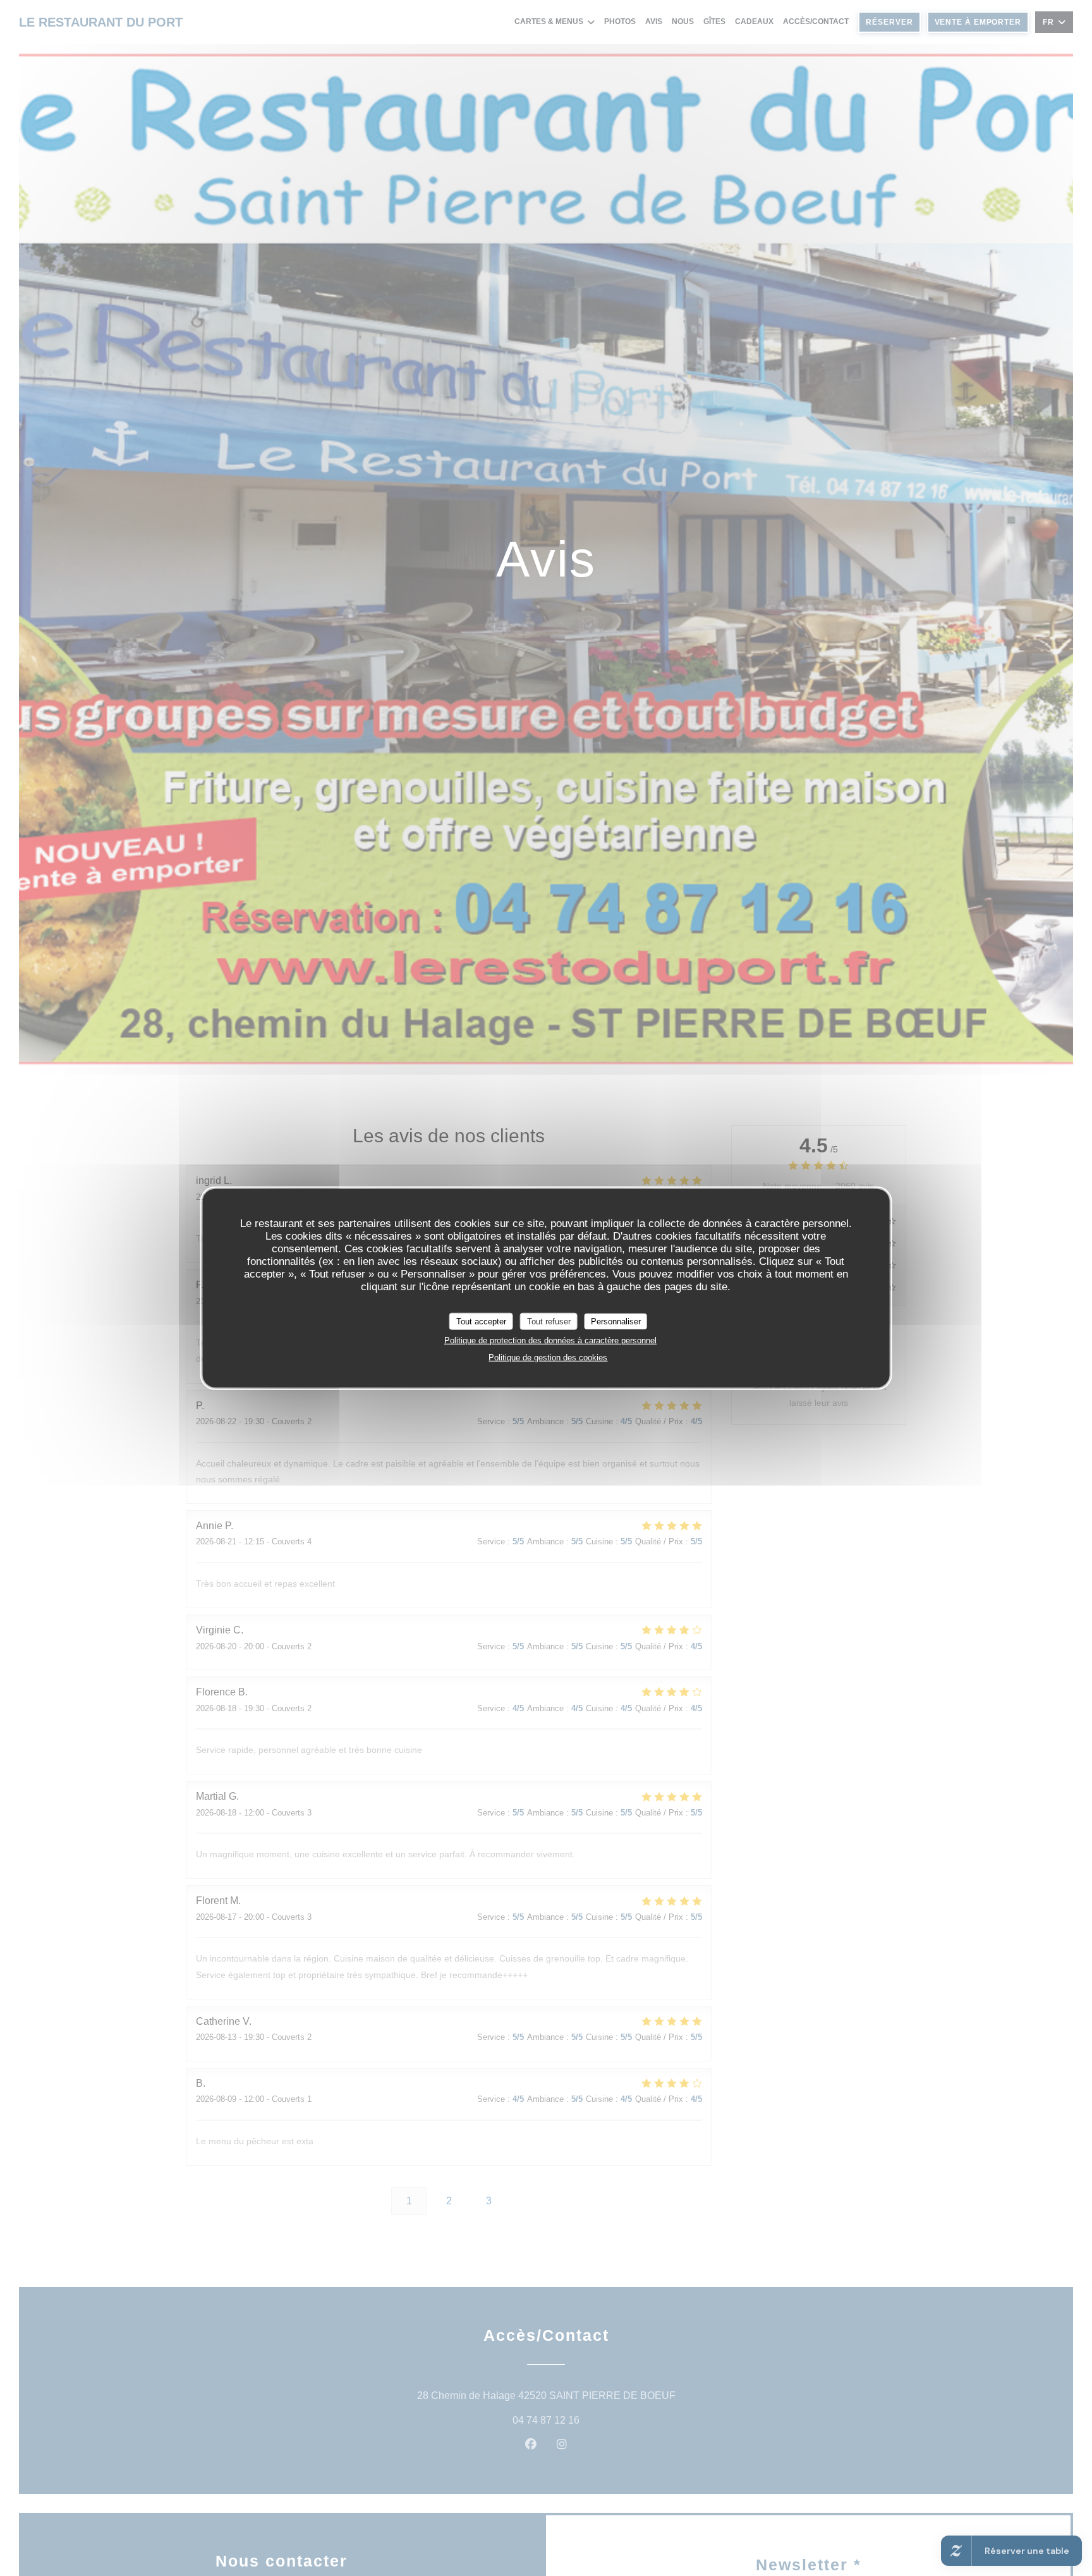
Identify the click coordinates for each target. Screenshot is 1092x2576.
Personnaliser (616, 1321)
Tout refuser (549, 1321)
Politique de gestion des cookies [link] (548, 1358)
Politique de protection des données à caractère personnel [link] (550, 1340)
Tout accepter (481, 1321)
